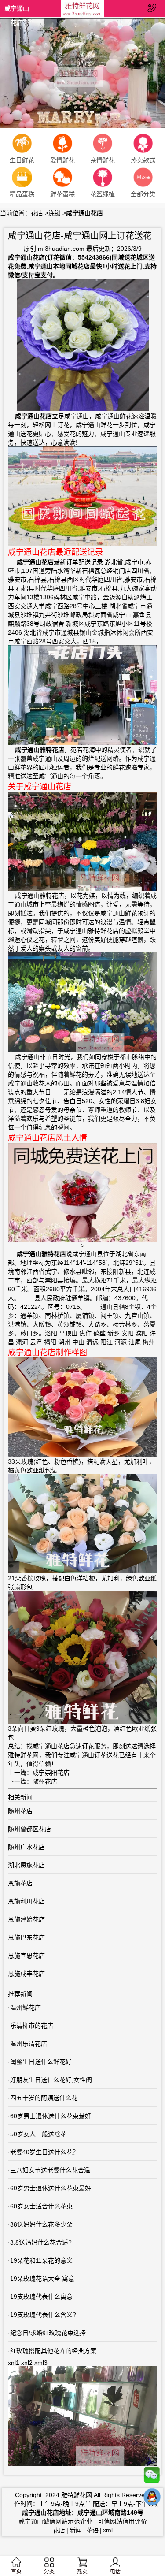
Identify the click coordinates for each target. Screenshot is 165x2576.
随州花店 (45, 1781)
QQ (152, 2499)
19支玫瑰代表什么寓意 (41, 2297)
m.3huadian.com (61, 249)
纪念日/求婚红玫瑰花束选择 (48, 2333)
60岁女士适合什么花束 (41, 2206)
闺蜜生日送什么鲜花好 (41, 2062)
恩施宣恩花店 (26, 1955)
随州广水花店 (26, 1847)
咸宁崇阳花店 (51, 1773)
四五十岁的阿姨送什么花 (44, 2098)
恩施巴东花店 (26, 1937)
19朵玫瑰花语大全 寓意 (42, 2279)
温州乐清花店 (29, 2044)
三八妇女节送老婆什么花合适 (50, 2170)
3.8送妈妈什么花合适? (41, 2242)
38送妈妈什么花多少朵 (41, 2224)
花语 (92, 2530)
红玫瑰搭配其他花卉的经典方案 (53, 2351)
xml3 (41, 2363)
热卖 (82, 2572)
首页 (16, 2572)
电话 (115, 2572)
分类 (49, 2572)
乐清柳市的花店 (32, 2026)
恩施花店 (20, 1883)
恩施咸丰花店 (26, 1974)
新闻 (76, 2530)
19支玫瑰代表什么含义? (43, 2315)
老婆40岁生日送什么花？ (44, 2152)
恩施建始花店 (26, 1919)
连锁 (55, 213)
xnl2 (27, 2363)
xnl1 (14, 2363)
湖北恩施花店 (26, 1865)
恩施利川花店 (26, 1901)
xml (108, 2530)
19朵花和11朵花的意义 (41, 2260)
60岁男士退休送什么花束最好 (51, 2116)
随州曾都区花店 (29, 1829)
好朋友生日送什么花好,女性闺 (51, 2080)
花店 (37, 213)
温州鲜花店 (26, 2007)
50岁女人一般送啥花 (38, 2134)
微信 (152, 2477)
